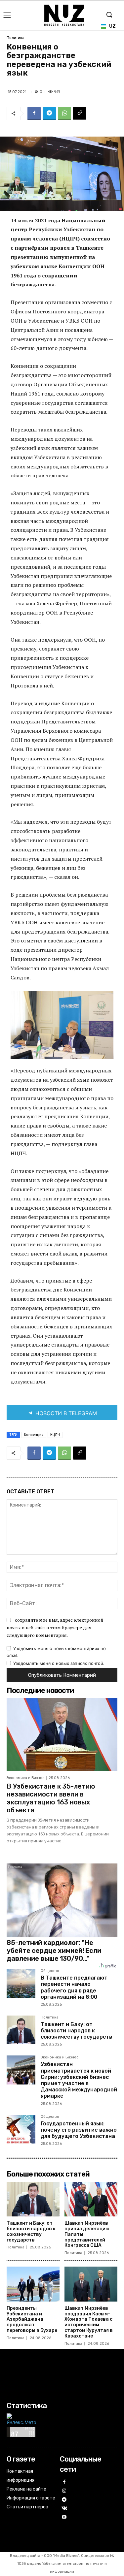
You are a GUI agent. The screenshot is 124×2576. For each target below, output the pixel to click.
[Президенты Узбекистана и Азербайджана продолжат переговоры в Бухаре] (33, 2284)
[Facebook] (34, 113)
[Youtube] (64, 2517)
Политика (16, 38)
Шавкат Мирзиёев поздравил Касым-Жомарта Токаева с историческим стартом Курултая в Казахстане (89, 2322)
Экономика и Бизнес (25, 1778)
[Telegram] (49, 113)
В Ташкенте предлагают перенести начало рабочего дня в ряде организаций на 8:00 (74, 1987)
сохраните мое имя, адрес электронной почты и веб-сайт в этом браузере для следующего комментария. (55, 1627)
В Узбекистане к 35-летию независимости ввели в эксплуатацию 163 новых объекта (51, 1798)
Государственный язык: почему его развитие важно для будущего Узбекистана (79, 2130)
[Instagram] (64, 2491)
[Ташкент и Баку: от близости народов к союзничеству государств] (21, 2030)
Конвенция (34, 1435)
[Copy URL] (80, 113)
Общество (50, 1971)
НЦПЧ (55, 1435)
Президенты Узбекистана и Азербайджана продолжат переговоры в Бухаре (32, 2319)
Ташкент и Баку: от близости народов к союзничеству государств (76, 2031)
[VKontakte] (64, 2509)
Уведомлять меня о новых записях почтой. (59, 1663)
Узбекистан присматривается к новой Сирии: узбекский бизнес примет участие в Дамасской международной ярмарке (79, 2080)
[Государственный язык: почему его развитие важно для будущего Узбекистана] (21, 2129)
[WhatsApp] (64, 113)
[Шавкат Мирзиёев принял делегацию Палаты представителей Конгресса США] (91, 2199)
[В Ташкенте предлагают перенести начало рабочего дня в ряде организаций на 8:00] (21, 1983)
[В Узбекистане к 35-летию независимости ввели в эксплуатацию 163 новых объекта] (62, 1735)
